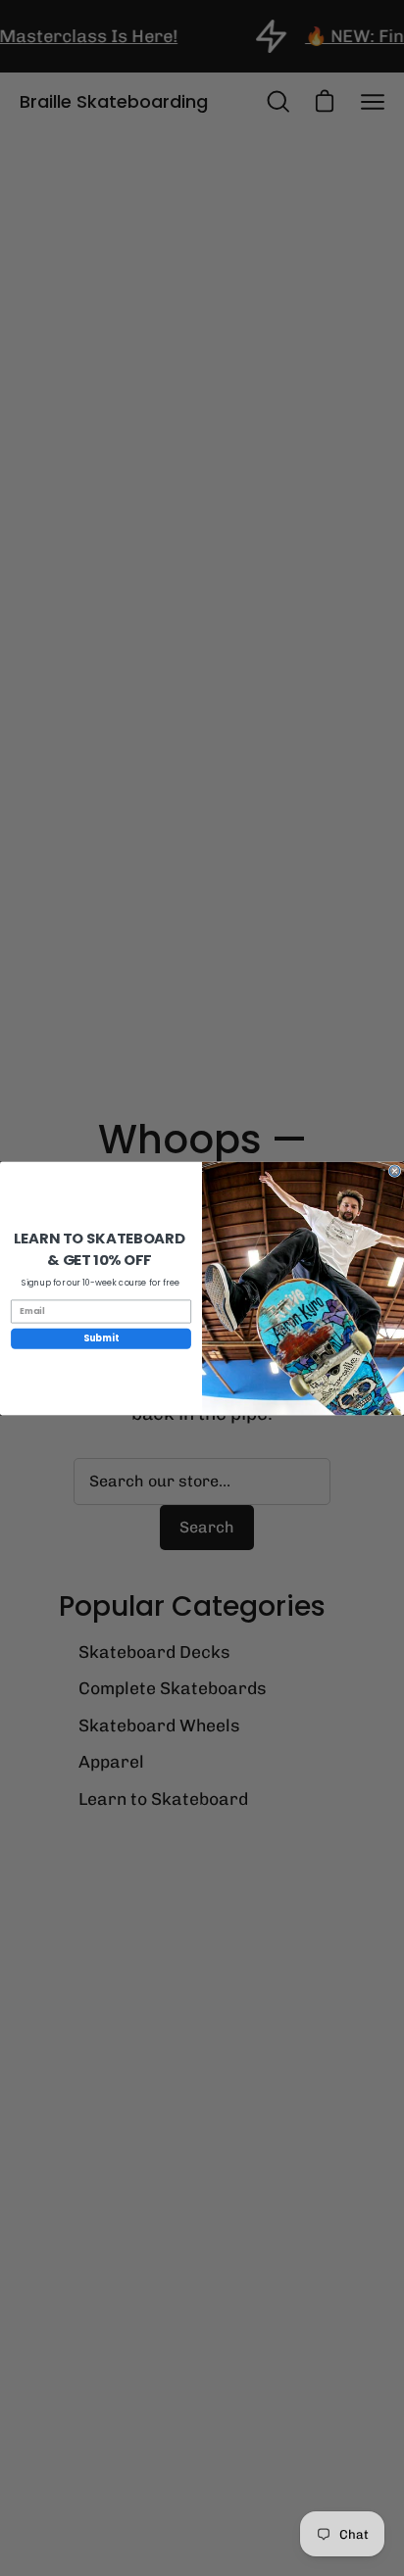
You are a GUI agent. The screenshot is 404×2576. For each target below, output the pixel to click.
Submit (101, 1338)
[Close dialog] (395, 1170)
